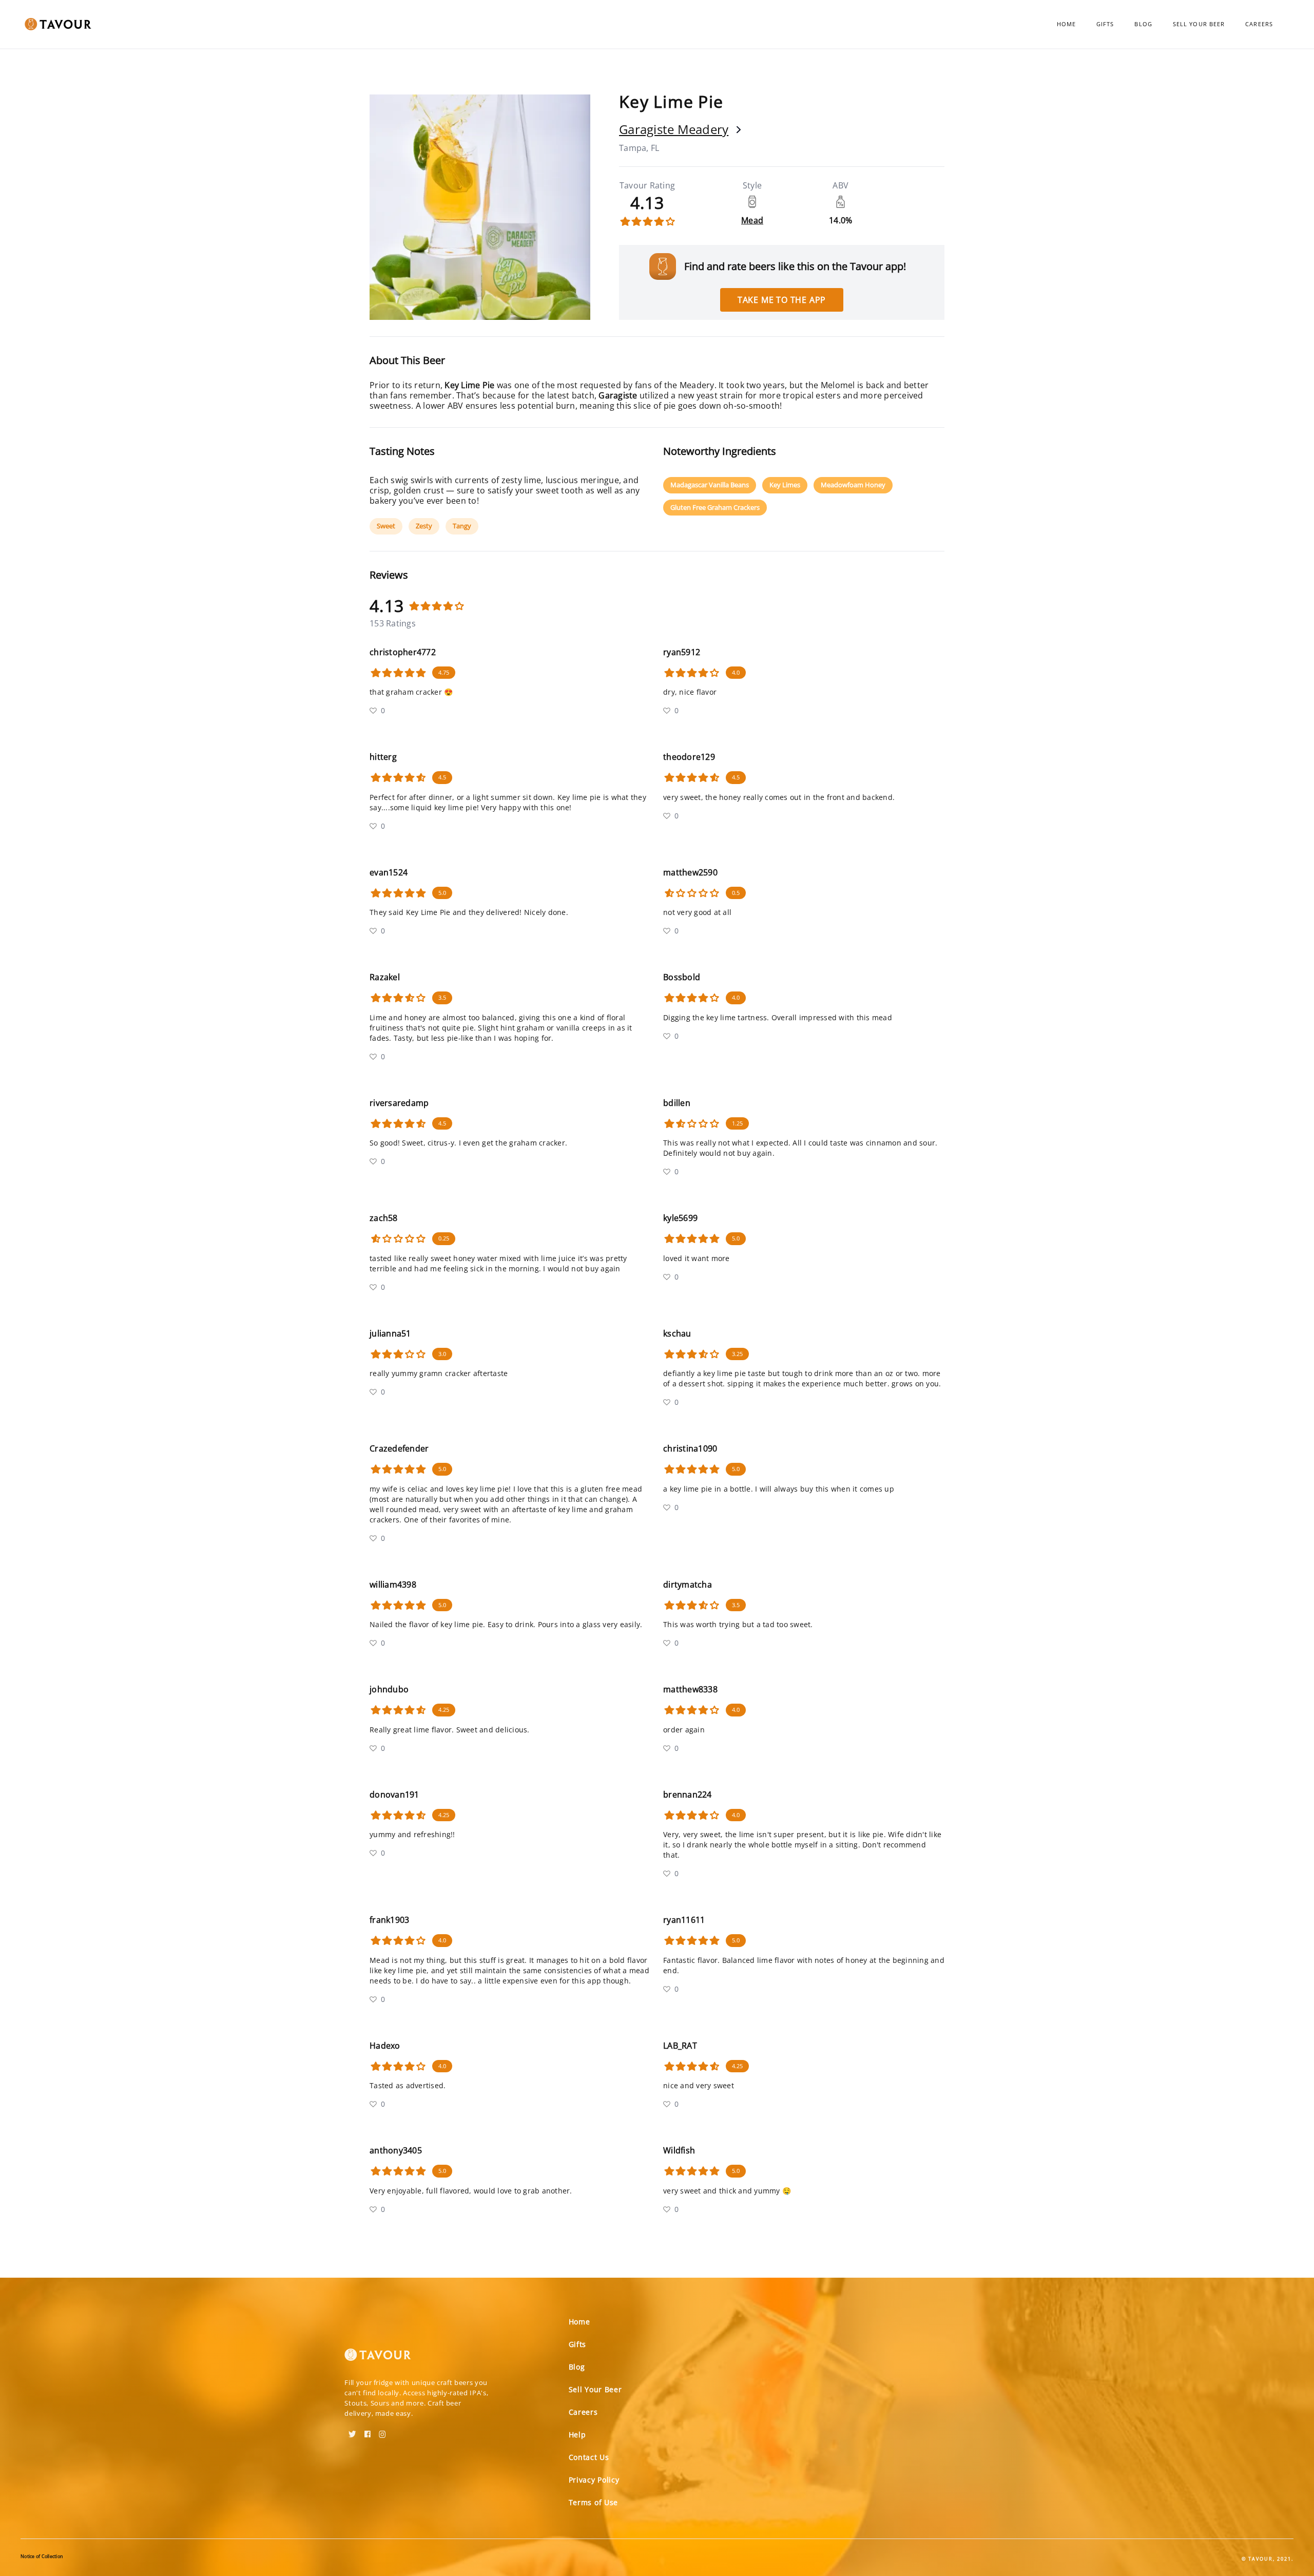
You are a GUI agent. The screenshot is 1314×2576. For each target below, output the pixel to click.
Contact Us (589, 2457)
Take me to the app (782, 300)
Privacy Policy (594, 2480)
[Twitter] (352, 2431)
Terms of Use (593, 2502)
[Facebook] (368, 2431)
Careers (1259, 24)
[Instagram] (382, 2431)
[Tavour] (378, 2359)
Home (1066, 24)
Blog (1143, 24)
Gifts (1105, 24)
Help (577, 2435)
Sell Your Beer (1199, 24)
